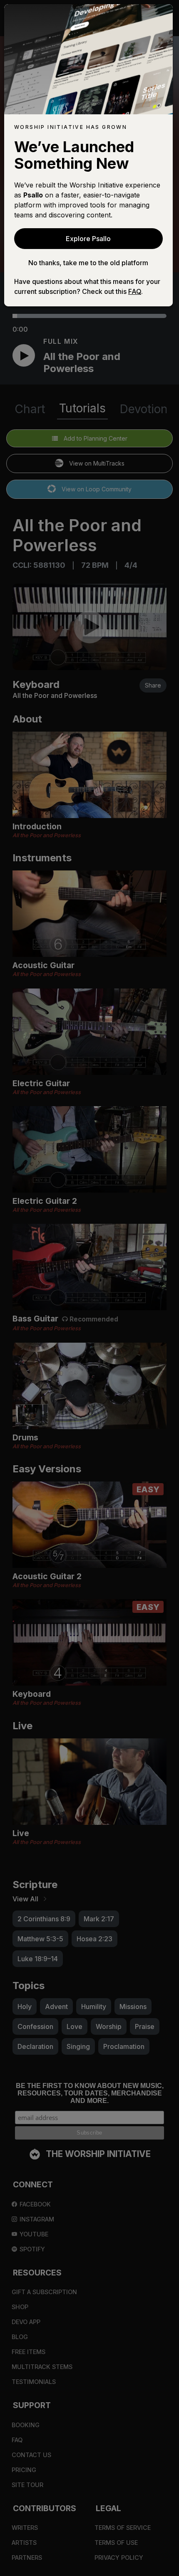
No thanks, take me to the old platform (88, 263)
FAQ (135, 291)
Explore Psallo (88, 239)
